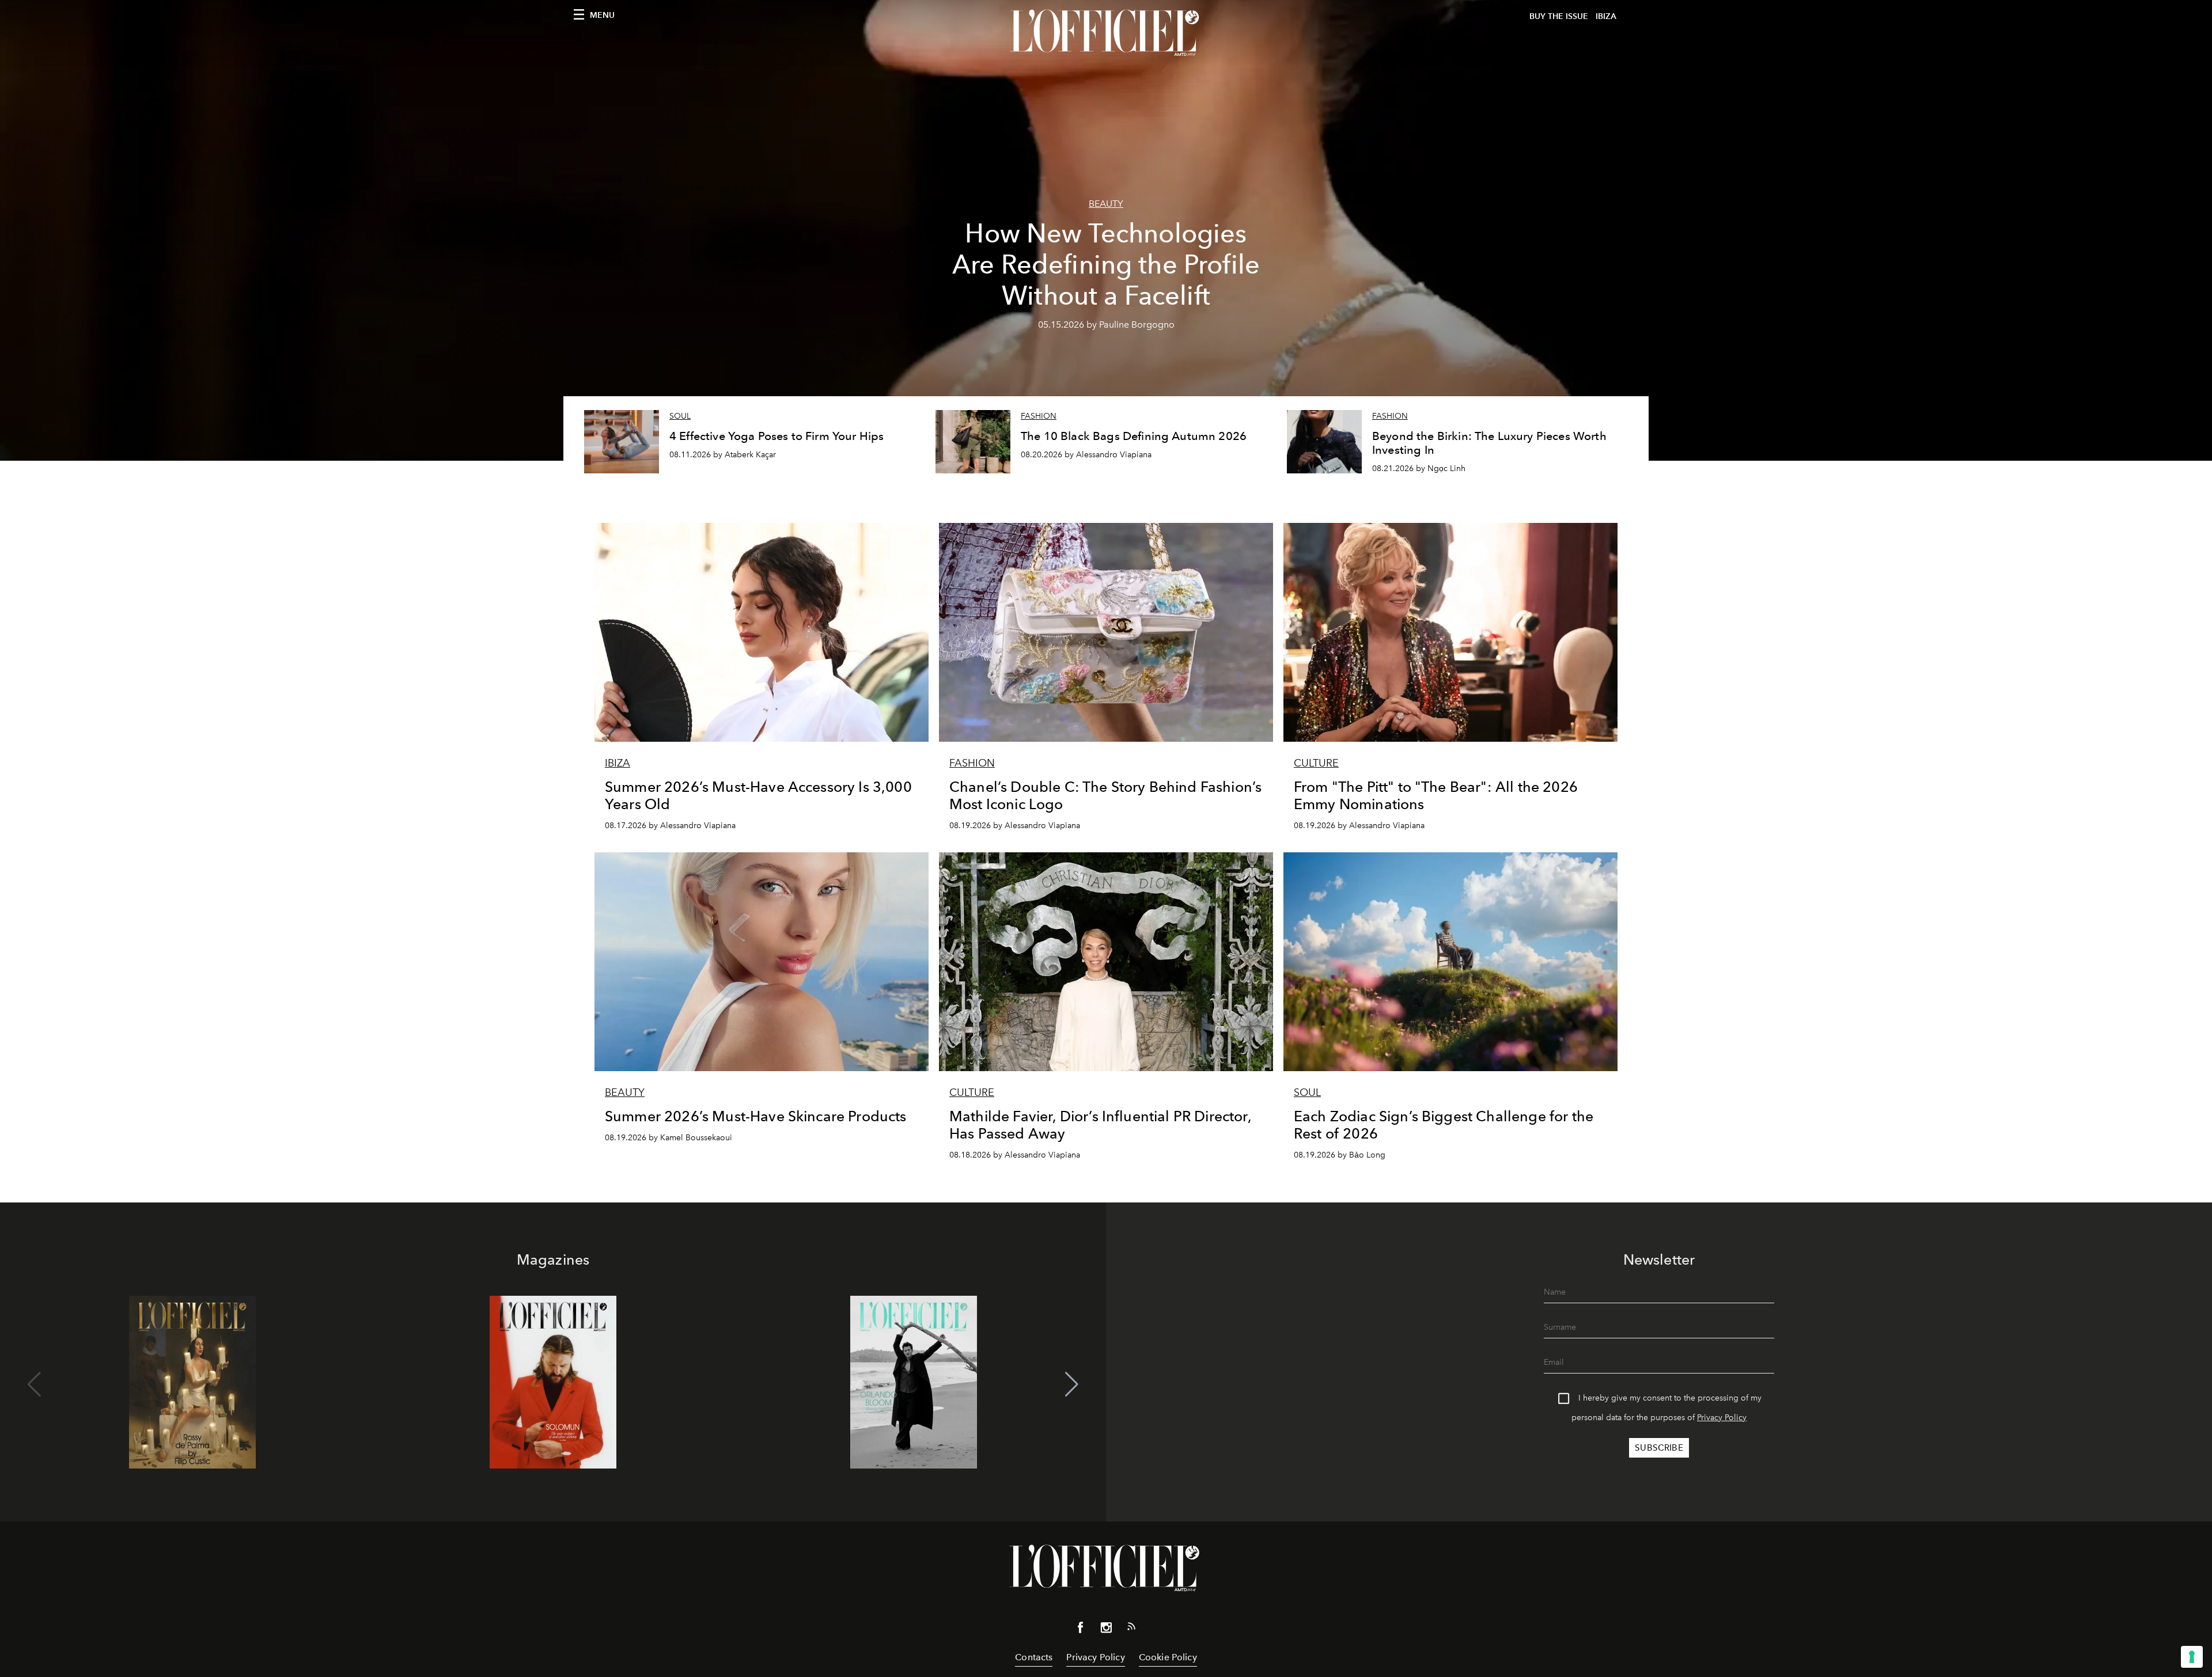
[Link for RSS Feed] (1131, 1629)
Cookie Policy (1168, 1657)
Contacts (1034, 1657)
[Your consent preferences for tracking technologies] (2192, 1657)
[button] (1072, 1384)
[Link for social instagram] (1106, 1630)
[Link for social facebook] (1081, 1630)
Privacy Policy (1722, 1418)
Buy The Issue (1559, 16)
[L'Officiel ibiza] (1106, 33)
